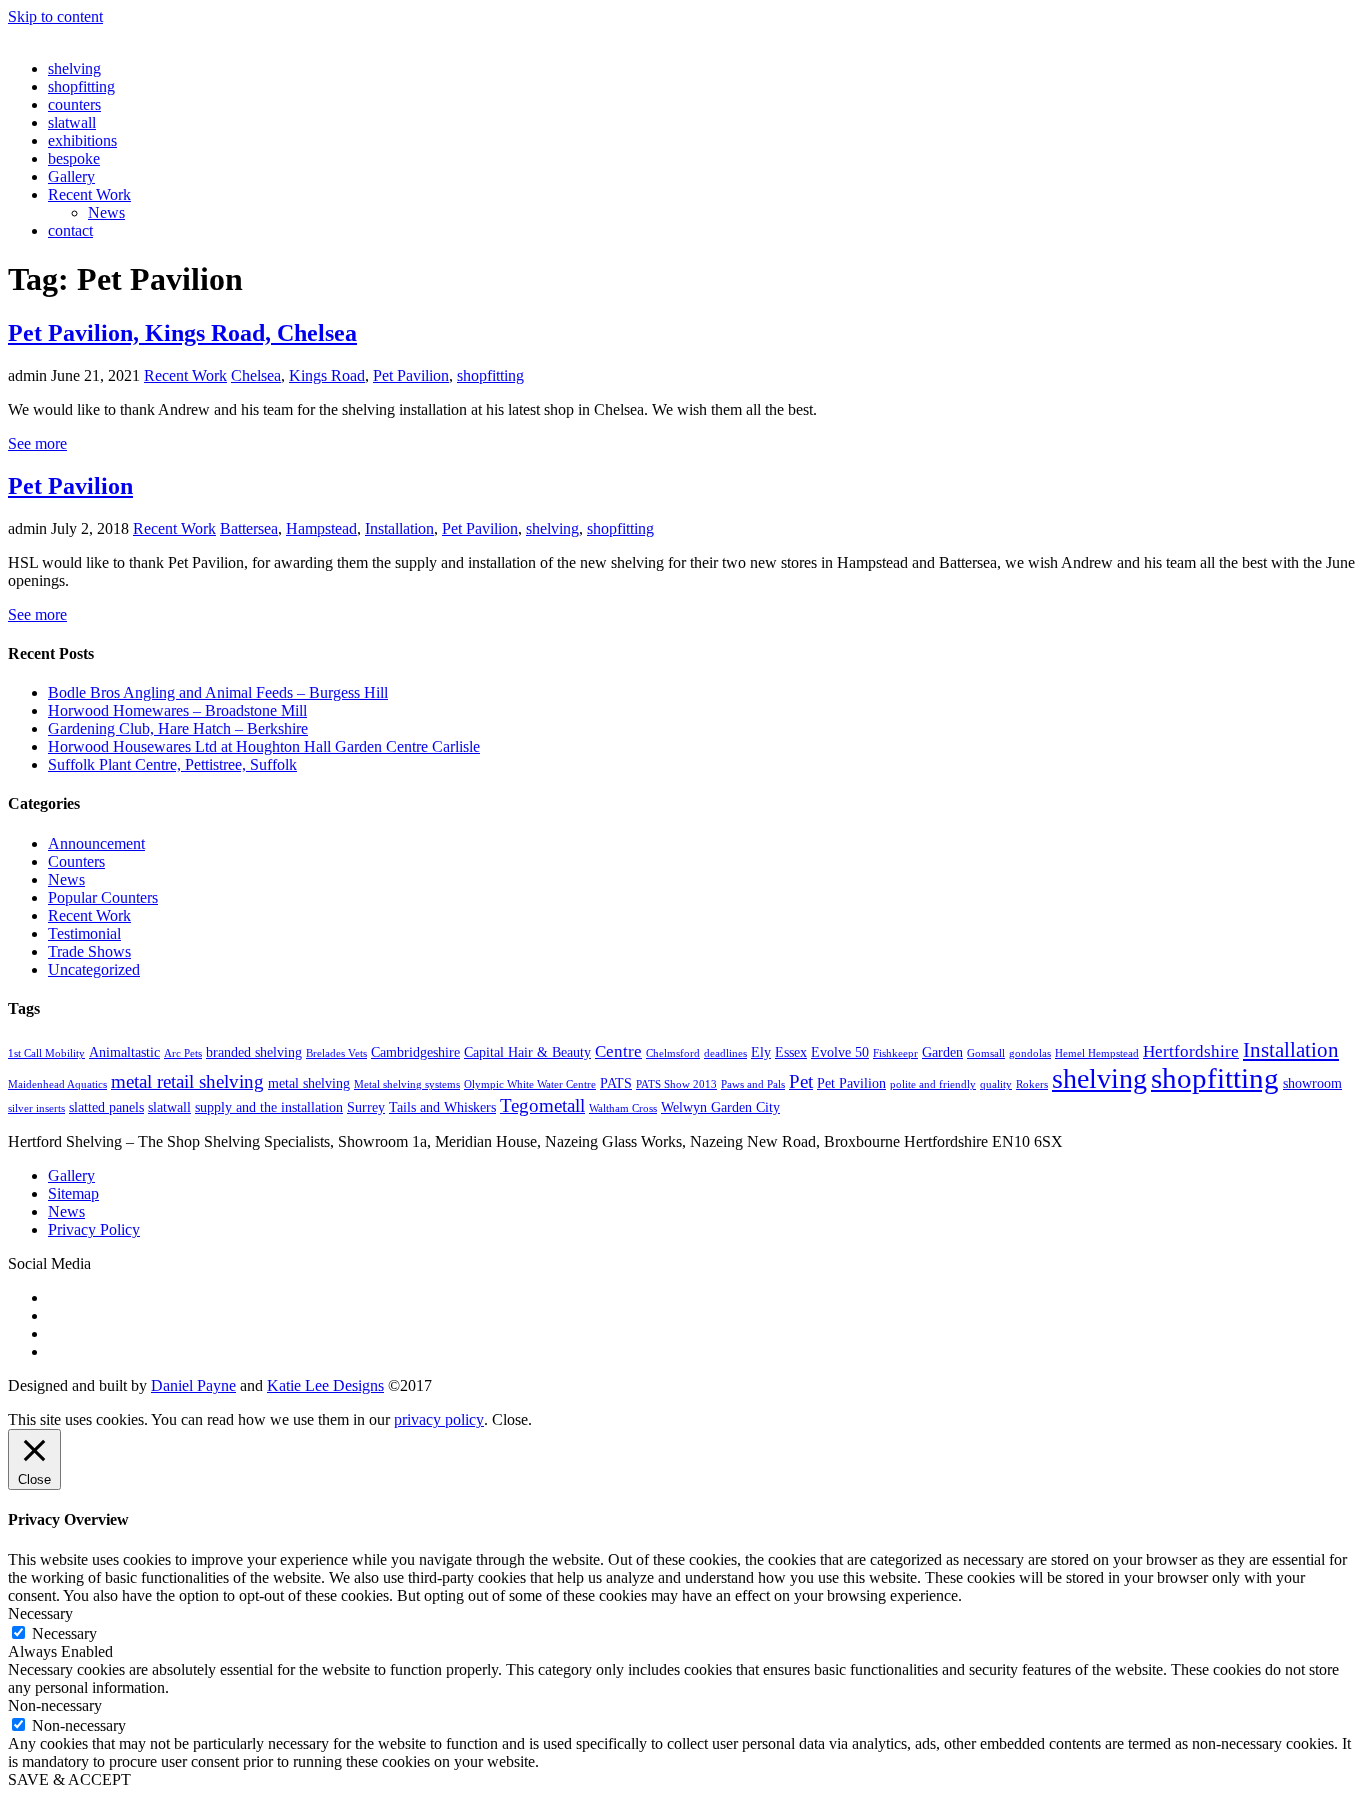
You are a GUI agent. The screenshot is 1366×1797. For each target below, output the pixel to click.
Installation (399, 528)
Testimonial (84, 933)
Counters (76, 861)
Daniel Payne (193, 1385)
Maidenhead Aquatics (57, 1084)
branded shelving (254, 1052)
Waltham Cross (623, 1108)
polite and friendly (933, 1084)
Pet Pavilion (411, 375)
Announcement (96, 843)
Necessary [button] (40, 1613)
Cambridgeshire (415, 1052)
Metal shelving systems (407, 1084)
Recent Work (89, 194)
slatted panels (106, 1107)
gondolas (1030, 1053)
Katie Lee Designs (325, 1385)
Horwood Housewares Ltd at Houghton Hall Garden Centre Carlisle (264, 746)
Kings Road (327, 375)
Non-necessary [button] (55, 1705)
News (106, 212)
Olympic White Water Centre (530, 1084)
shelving (74, 68)
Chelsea (256, 375)
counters (74, 104)
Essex (791, 1052)
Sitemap (73, 1193)
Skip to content (55, 16)
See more (37, 443)
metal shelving (309, 1083)
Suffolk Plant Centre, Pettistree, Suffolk (172, 764)
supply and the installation (269, 1107)
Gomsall (986, 1053)
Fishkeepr (895, 1053)
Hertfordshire (1191, 1051)
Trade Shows (89, 951)
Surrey (366, 1107)
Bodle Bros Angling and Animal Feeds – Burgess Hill (218, 692)
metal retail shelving (187, 1081)
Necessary (64, 1633)
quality (996, 1084)
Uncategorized (94, 969)
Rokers (1032, 1084)
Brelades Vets (336, 1053)
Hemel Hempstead (1097, 1053)
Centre (618, 1051)
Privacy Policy (94, 1229)
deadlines (725, 1053)
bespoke (74, 158)
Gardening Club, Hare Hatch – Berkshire (178, 728)
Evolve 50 (840, 1052)
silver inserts (36, 1108)
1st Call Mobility (46, 1053)
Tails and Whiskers (442, 1107)
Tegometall (542, 1105)
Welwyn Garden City (720, 1107)
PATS (616, 1083)
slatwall (72, 122)
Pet (801, 1081)
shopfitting (81, 86)
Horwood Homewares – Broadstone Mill (177, 710)
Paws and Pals (753, 1084)
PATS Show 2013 (676, 1084)
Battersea (249, 528)
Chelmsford (673, 1053)
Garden (942, 1052)
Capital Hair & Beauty (527, 1052)
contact (70, 230)
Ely (761, 1052)
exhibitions (82, 140)
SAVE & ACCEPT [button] (69, 1779)
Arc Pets (183, 1053)
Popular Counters (103, 897)
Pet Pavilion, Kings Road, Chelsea (182, 333)
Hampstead (321, 528)
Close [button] (510, 1419)
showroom (1312, 1083)
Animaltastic (124, 1052)
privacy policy (439, 1419)
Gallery (71, 176)
